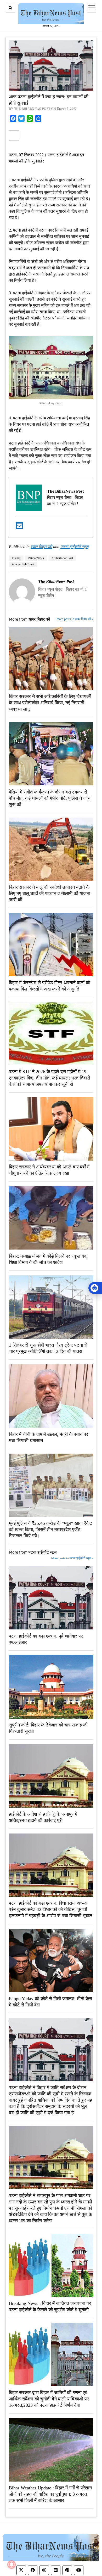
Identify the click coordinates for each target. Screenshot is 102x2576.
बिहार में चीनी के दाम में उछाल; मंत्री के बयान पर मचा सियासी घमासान (49, 1437)
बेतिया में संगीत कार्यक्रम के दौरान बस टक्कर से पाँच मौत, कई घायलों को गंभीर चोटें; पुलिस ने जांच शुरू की (50, 798)
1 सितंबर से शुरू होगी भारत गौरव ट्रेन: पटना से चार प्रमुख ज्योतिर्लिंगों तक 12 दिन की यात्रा (48, 1348)
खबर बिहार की (41, 547)
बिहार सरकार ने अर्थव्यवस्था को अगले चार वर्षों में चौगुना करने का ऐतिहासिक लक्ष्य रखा (49, 1170)
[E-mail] (19, 527)
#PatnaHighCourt (23, 564)
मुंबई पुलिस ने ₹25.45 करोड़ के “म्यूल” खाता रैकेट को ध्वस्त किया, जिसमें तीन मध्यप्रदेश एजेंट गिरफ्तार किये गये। (50, 1529)
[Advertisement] (51, 222)
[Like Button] (14, 136)
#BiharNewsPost (62, 558)
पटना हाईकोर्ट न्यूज (74, 547)
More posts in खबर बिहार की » (75, 619)
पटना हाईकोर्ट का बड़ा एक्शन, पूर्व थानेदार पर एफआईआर (46, 1639)
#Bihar (16, 558)
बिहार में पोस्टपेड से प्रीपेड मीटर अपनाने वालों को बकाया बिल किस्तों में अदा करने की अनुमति (50, 986)
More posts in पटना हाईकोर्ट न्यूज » (72, 1558)
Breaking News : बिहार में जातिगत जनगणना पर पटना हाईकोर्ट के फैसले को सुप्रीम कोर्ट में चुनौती (50, 2307)
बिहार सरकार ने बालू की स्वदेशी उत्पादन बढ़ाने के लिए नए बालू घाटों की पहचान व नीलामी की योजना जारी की (50, 893)
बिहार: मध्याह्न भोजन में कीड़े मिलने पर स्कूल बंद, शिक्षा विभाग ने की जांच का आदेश (48, 1259)
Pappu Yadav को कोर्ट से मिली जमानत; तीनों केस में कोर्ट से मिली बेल (50, 2002)
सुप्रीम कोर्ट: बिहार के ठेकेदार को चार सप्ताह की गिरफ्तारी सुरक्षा (48, 1728)
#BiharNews (36, 558)
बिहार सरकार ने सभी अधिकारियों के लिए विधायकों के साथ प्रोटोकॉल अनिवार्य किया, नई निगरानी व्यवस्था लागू (50, 703)
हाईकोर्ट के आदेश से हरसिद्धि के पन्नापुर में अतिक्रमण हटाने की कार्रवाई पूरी (43, 1817)
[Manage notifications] (12, 2564)
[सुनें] (95, 1288)
